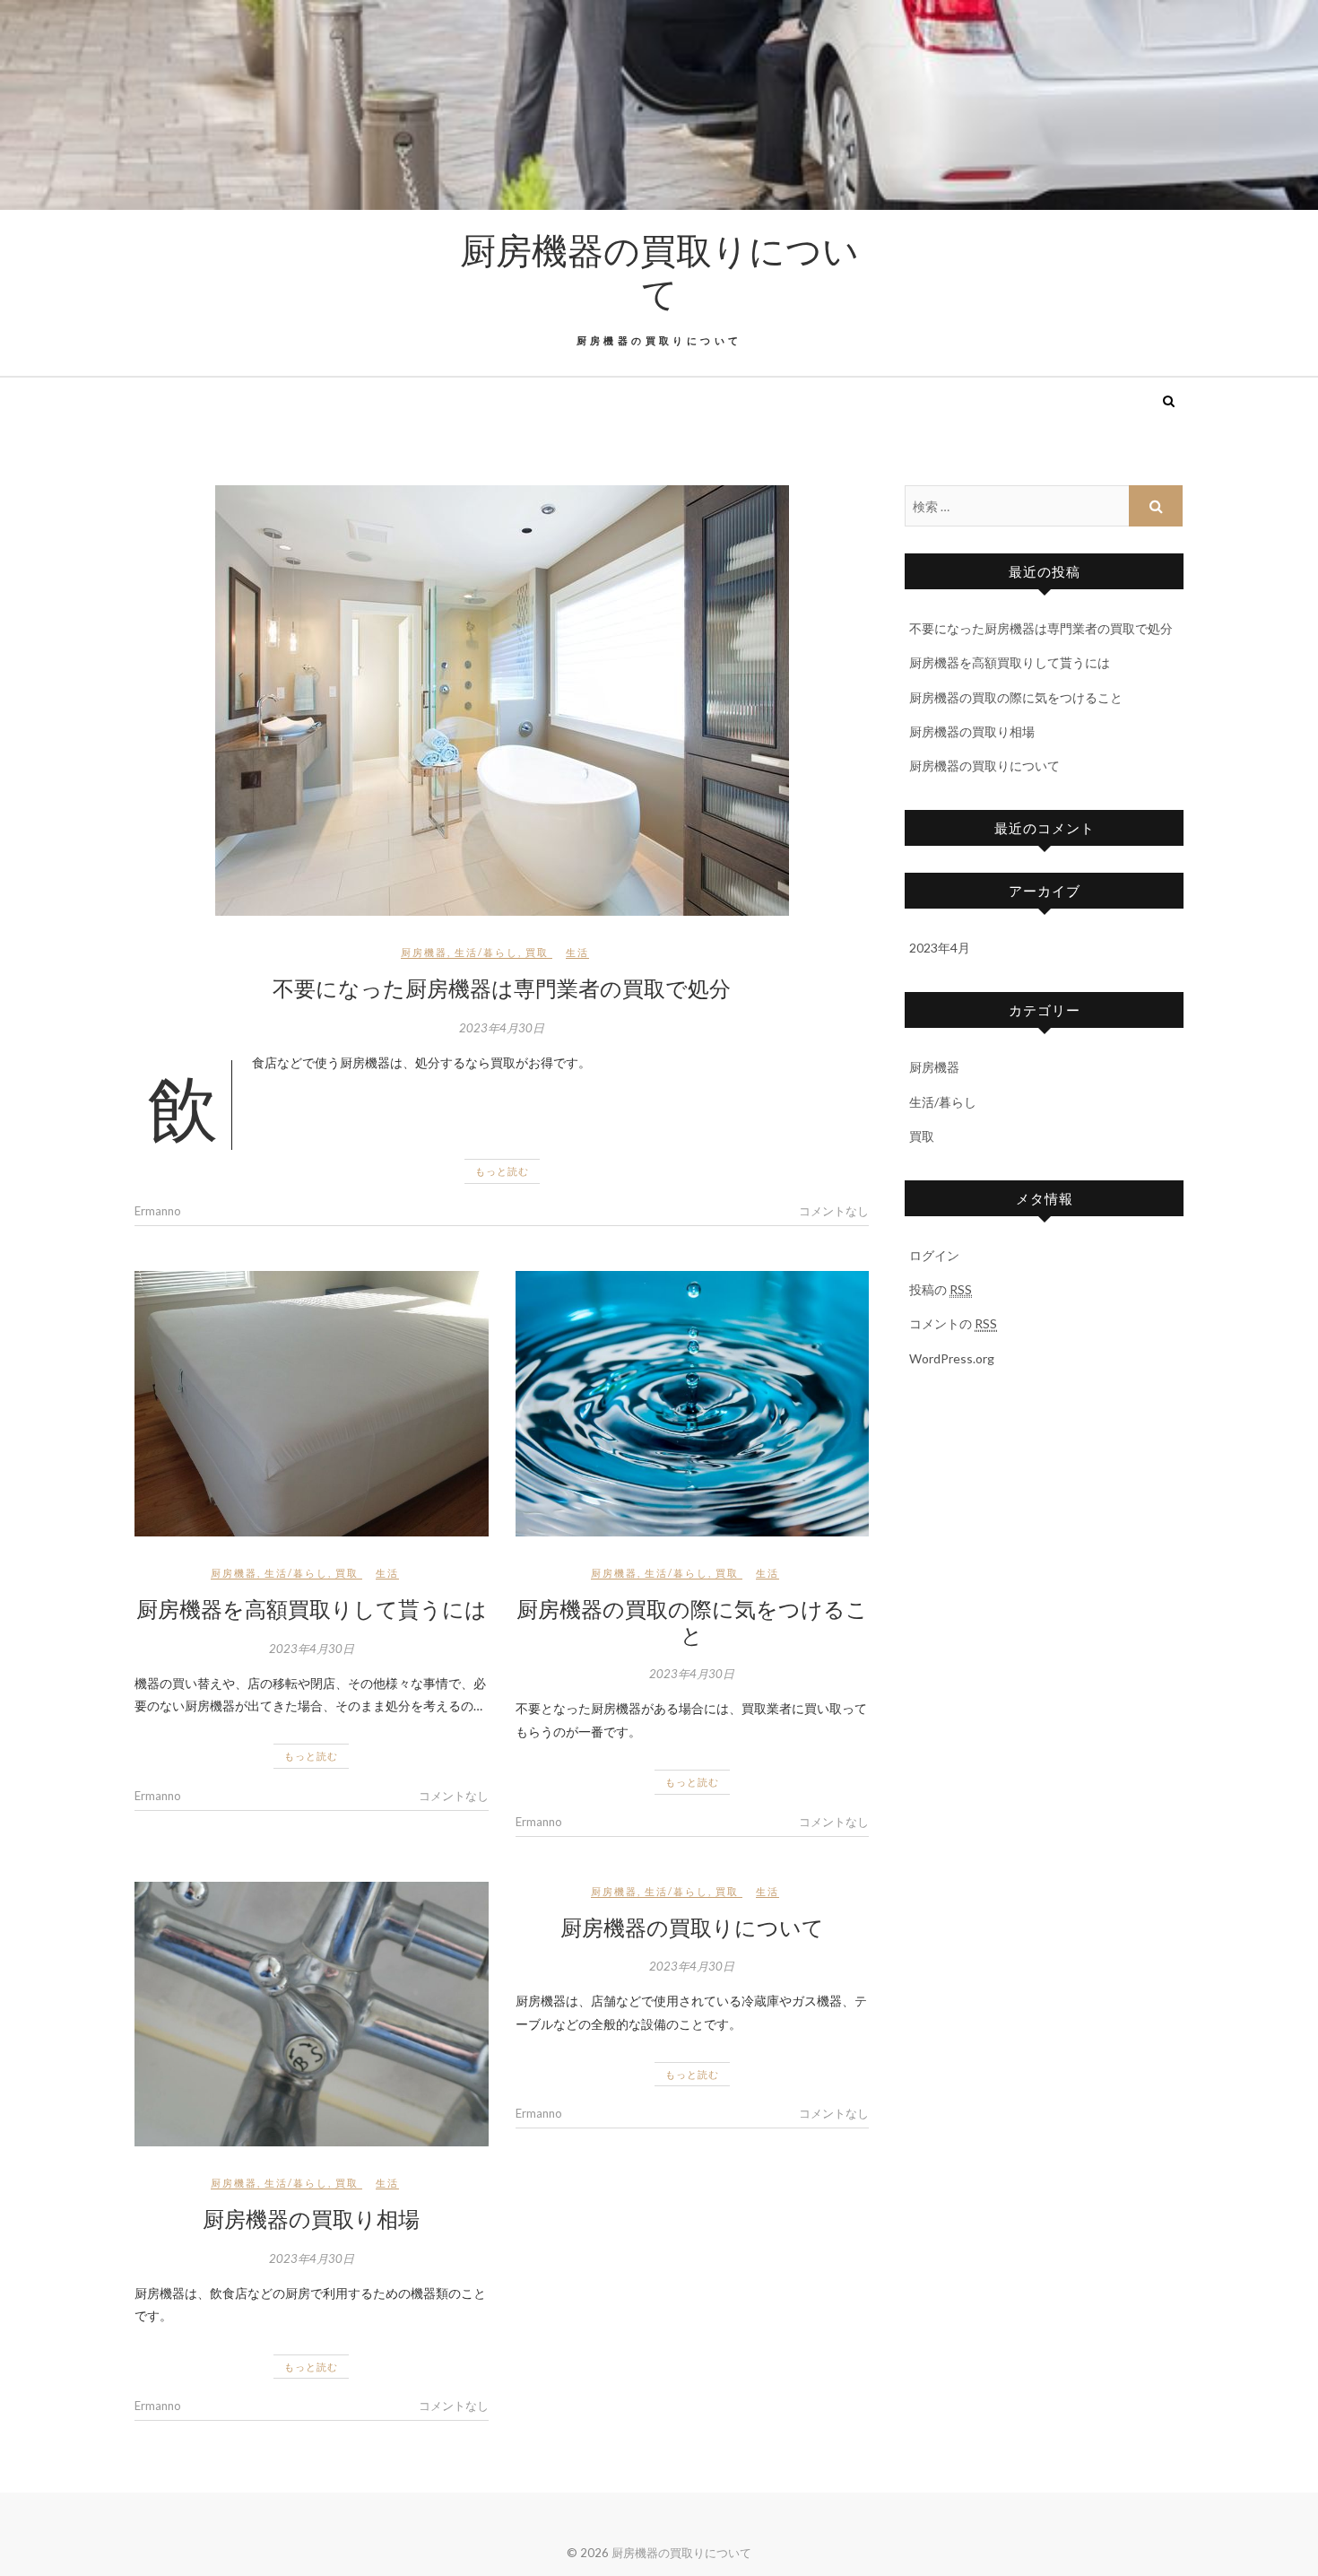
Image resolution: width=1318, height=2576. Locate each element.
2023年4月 (940, 948)
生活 (577, 952)
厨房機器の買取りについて (659, 271)
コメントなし (834, 1211)
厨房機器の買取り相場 (311, 2218)
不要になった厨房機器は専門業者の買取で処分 (502, 988)
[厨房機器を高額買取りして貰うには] (312, 1404)
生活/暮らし (486, 952)
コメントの (953, 1323)
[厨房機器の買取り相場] (312, 2015)
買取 (537, 952)
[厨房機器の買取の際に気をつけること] (693, 1404)
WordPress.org (952, 1358)
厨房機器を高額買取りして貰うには (312, 1608)
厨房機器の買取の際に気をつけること (692, 1621)
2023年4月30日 (502, 1028)
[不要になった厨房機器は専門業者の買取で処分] (502, 701)
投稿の (941, 1289)
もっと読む (502, 1171)
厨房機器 (424, 952)
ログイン (934, 1255)
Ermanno (158, 1211)
